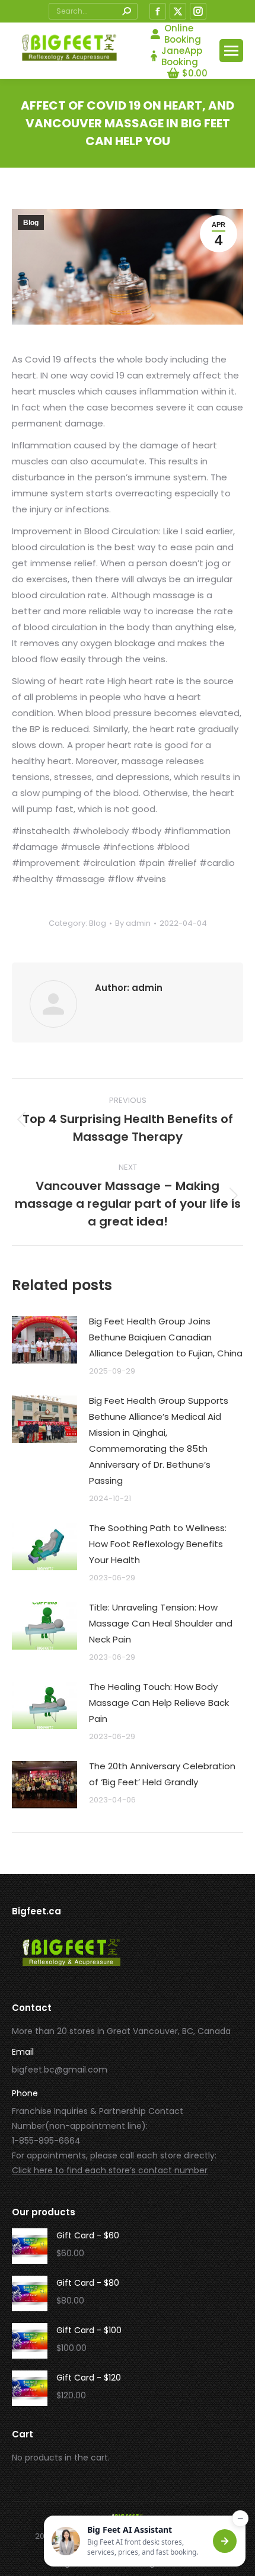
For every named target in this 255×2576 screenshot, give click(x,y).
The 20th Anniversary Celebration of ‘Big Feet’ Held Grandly (162, 1774)
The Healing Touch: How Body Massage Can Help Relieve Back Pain (159, 1703)
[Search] (126, 11)
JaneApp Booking (182, 56)
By (133, 923)
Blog (31, 223)
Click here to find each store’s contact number (110, 2170)
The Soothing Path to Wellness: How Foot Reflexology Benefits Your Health (158, 1544)
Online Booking (183, 34)
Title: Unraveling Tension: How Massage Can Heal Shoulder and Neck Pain (161, 1623)
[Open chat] (225, 2541)
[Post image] (44, 1340)
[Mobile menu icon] (231, 51)
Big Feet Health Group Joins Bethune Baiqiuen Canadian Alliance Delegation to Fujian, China (166, 1337)
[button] (145, 2541)
